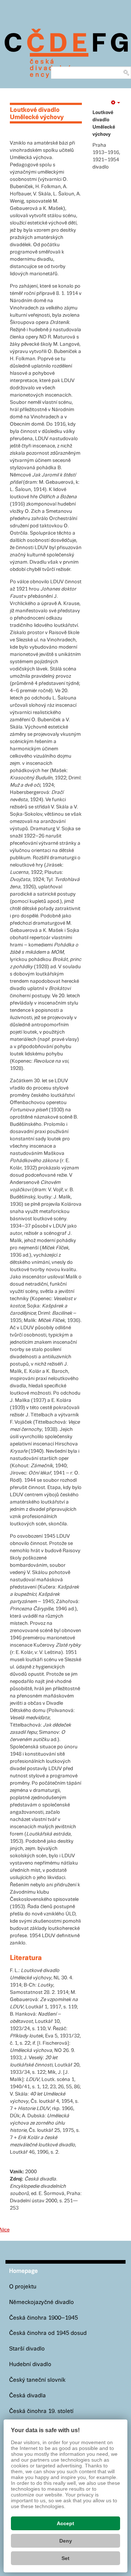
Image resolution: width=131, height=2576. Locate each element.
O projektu (23, 2287)
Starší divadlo (27, 2349)
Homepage (23, 2271)
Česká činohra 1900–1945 (43, 2318)
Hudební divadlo (30, 2364)
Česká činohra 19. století (41, 2411)
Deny (66, 2541)
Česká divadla (27, 2396)
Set (65, 2558)
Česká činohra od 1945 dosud (48, 2333)
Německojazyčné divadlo (41, 2302)
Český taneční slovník (37, 2380)
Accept (65, 2523)
